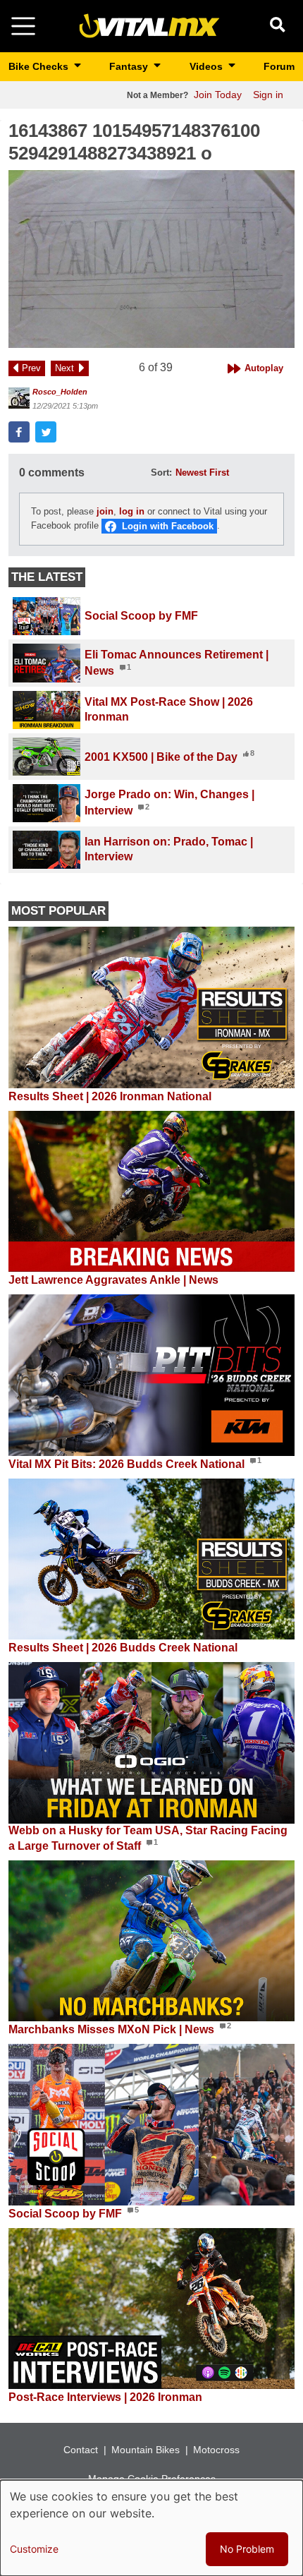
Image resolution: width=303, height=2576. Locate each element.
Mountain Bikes (146, 2450)
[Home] (149, 25)
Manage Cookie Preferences (152, 2479)
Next (64, 368)
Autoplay (264, 368)
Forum (279, 66)
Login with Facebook (168, 526)
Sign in (268, 95)
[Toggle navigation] (23, 26)
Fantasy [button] (130, 66)
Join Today (218, 95)
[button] (151, 259)
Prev (31, 368)
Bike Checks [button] (40, 66)
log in (132, 511)
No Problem (247, 2549)
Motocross (216, 2450)
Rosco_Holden (60, 392)
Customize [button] (34, 2549)
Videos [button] (208, 66)
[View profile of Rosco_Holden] (19, 398)
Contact (81, 2450)
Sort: (161, 473)
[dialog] (151, 2528)
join (105, 511)
